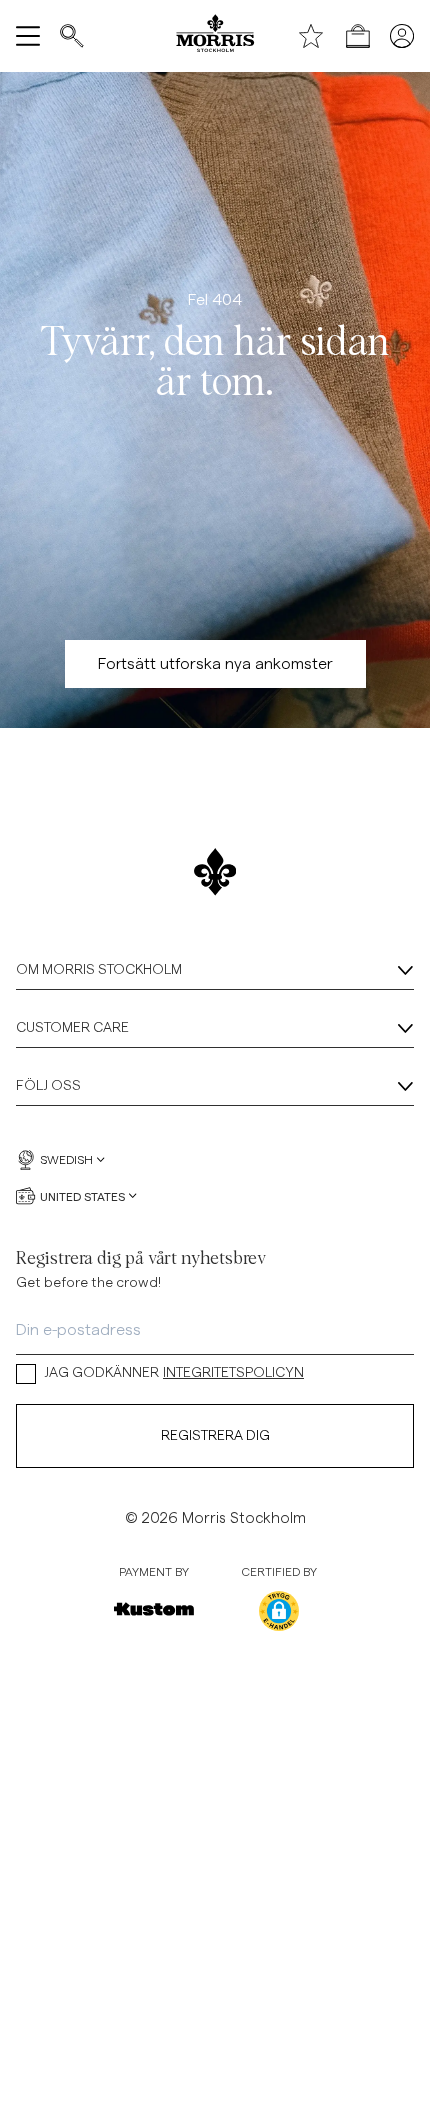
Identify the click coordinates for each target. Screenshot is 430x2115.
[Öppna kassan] (358, 36)
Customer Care (72, 1028)
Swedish (66, 1160)
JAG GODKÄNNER (174, 1373)
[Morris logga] (214, 36)
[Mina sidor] (402, 36)
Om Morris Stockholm (99, 970)
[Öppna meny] (28, 36)
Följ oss (48, 1086)
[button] (279, 1611)
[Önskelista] (311, 36)
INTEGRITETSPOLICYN (233, 1373)
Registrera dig (215, 1436)
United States (82, 1196)
